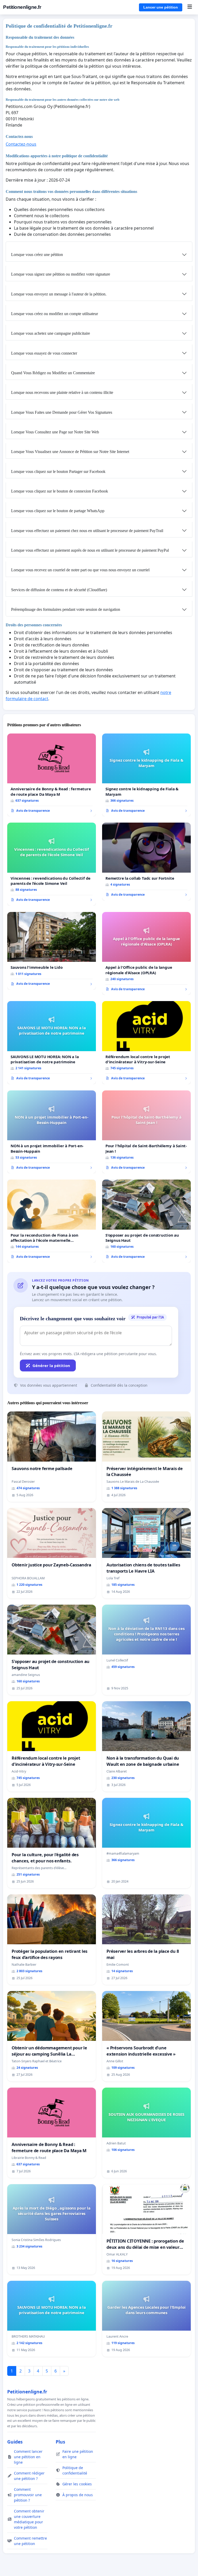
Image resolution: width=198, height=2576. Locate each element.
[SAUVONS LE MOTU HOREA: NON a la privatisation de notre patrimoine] (52, 1043)
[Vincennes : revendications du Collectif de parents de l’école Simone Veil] (52, 864)
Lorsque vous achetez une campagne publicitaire (51, 333)
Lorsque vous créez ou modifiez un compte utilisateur (55, 314)
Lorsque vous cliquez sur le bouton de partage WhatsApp (58, 511)
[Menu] (190, 7)
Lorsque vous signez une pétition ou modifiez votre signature (61, 274)
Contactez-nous (21, 144)
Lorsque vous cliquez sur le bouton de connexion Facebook (60, 491)
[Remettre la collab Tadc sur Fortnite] (146, 861)
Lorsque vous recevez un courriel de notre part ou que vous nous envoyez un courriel (80, 570)
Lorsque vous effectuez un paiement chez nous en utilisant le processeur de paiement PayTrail (87, 531)
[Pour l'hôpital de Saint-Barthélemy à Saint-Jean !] (146, 1132)
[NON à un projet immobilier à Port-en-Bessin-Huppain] (52, 1132)
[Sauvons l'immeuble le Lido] (52, 951)
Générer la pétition (51, 1365)
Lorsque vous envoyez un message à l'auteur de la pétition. (59, 294)
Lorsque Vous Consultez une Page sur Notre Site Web (55, 432)
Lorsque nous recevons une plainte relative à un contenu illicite (62, 392)
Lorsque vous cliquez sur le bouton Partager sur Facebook (58, 471)
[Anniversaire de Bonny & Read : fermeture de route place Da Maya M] (52, 775)
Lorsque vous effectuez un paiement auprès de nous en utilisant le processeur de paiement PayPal (90, 550)
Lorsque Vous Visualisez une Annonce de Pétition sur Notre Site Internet (70, 452)
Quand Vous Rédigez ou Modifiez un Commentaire (53, 373)
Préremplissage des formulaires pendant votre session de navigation (66, 609)
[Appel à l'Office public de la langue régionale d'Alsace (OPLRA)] (146, 954)
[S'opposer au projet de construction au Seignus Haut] (146, 1221)
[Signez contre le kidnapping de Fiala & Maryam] (146, 775)
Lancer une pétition (161, 7)
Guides (15, 2442)
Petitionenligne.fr (22, 7)
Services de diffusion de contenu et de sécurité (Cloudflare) (59, 590)
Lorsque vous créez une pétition (37, 255)
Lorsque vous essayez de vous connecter (44, 353)
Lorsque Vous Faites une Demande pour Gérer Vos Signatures (62, 412)
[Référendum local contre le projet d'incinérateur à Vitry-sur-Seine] (146, 1043)
